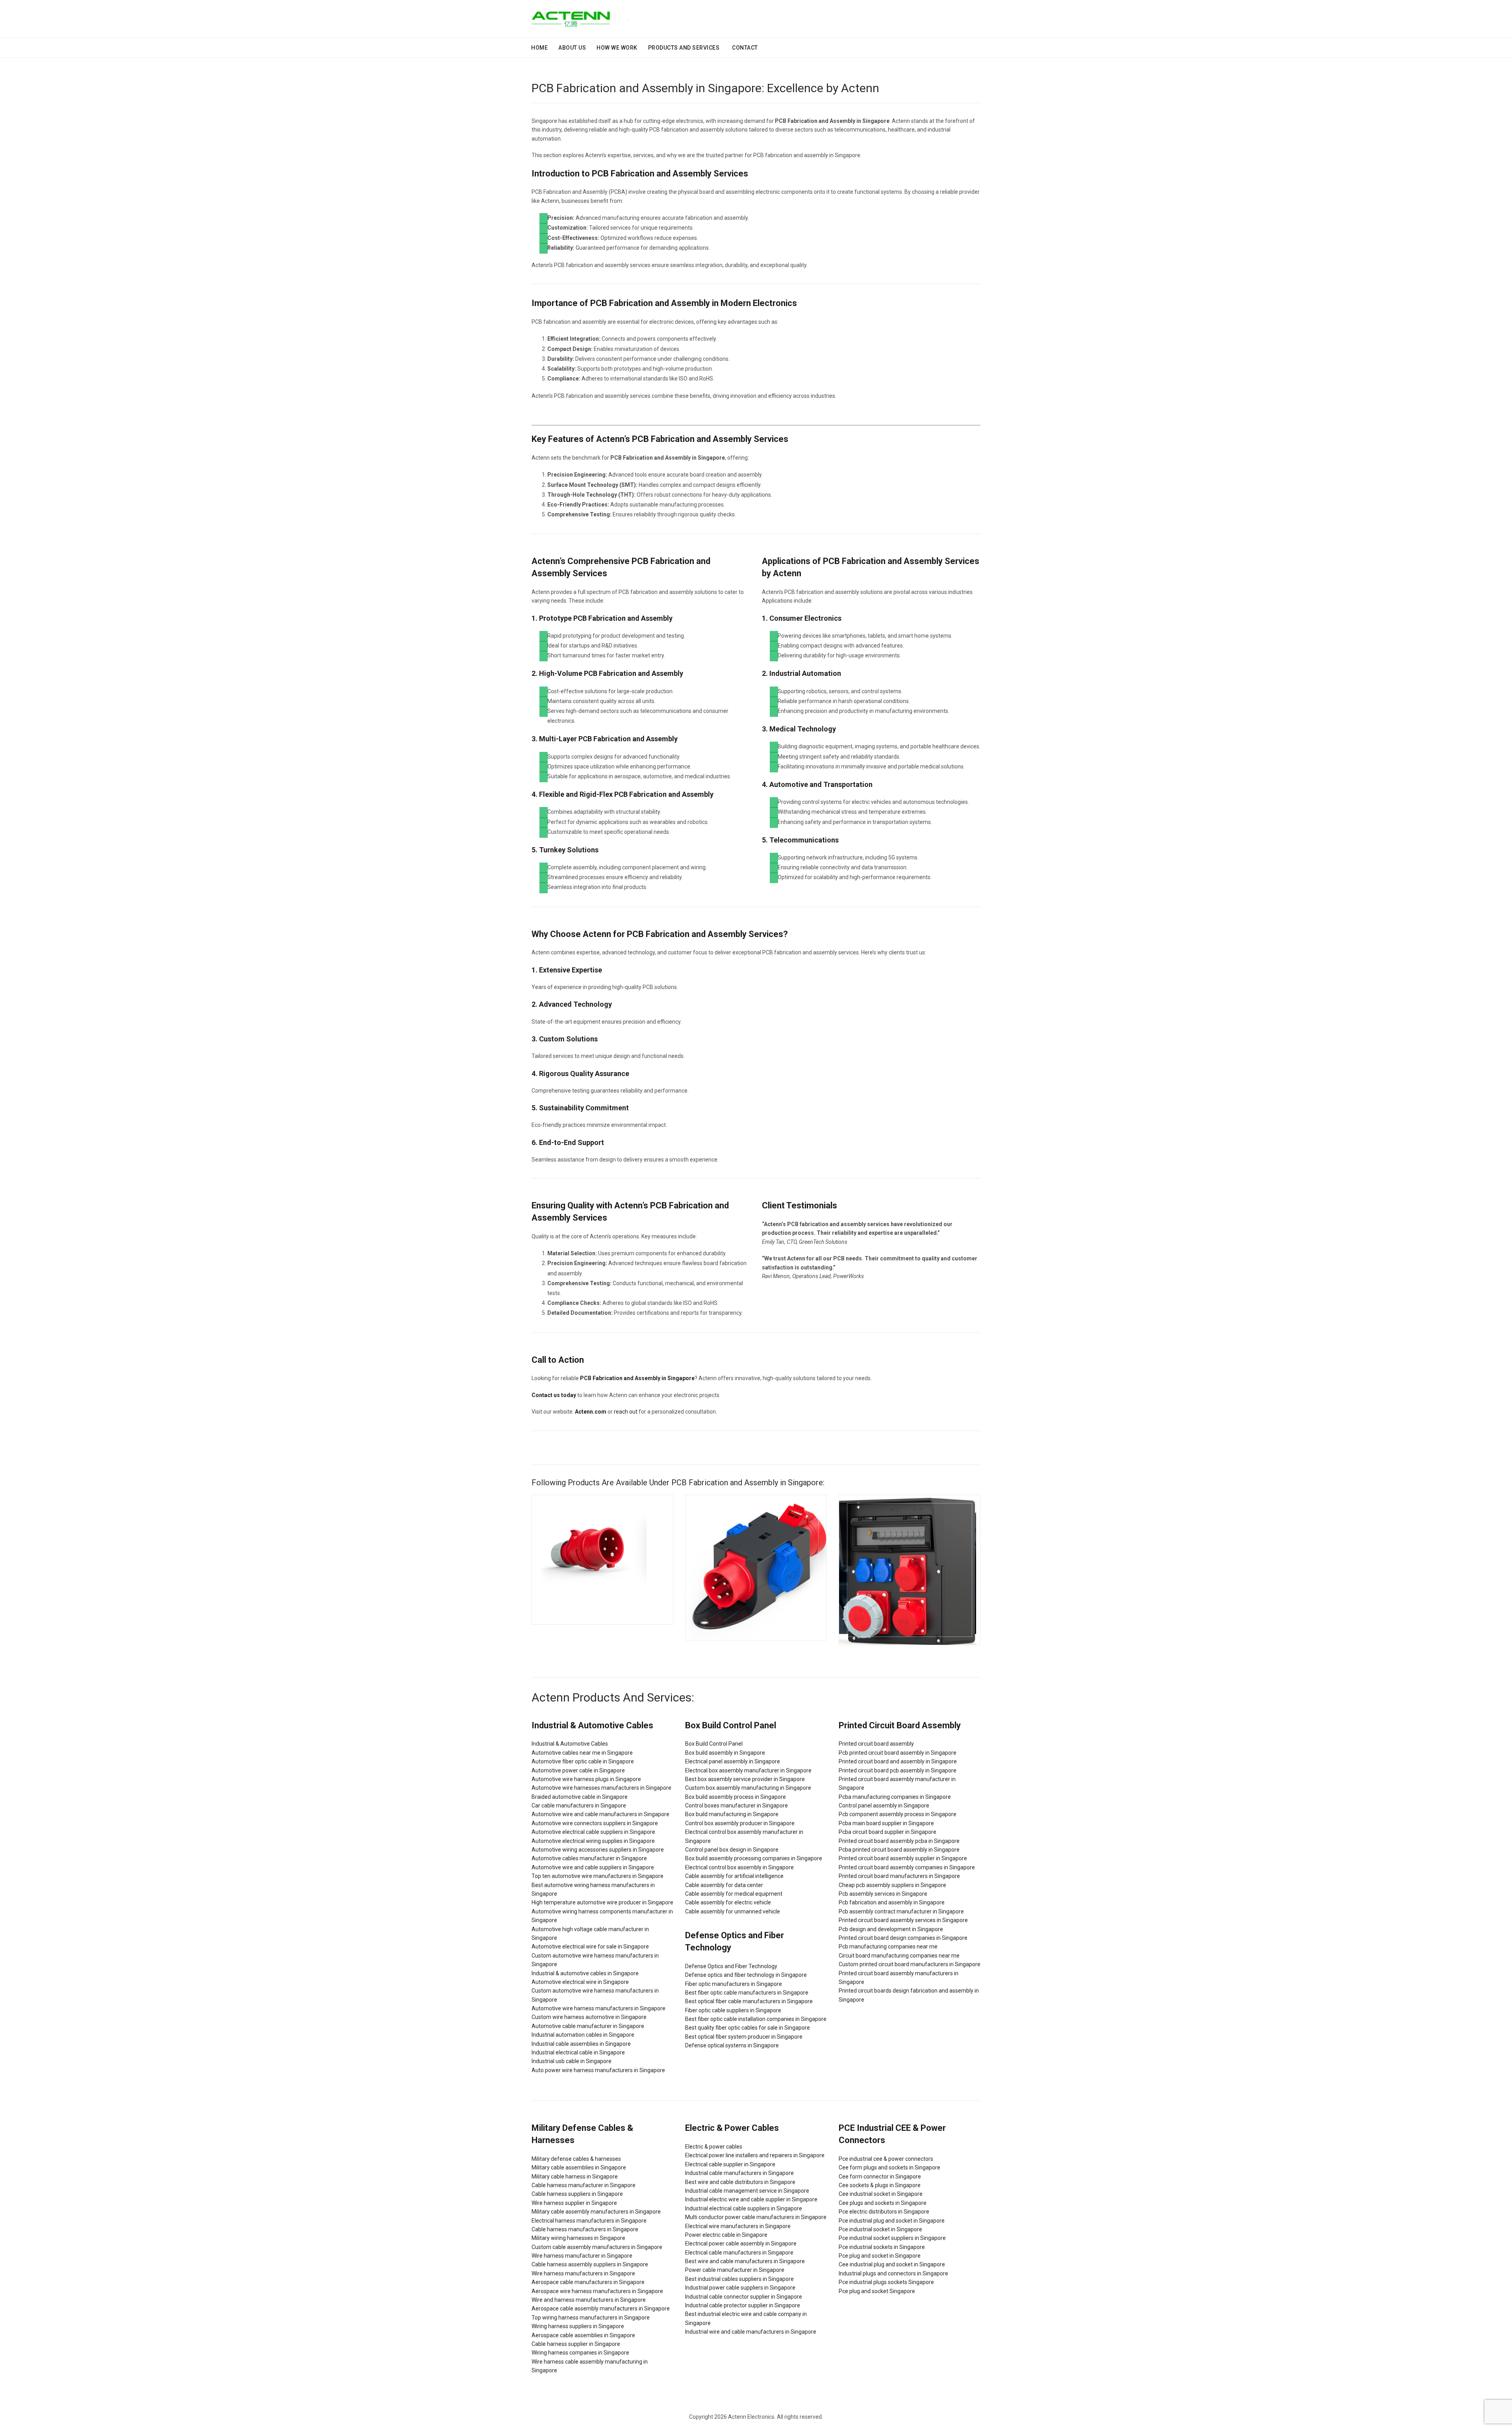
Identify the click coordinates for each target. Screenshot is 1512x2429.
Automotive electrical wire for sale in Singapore (590, 1947)
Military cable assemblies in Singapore (579, 2167)
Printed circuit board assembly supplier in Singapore (903, 1858)
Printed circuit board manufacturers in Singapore (899, 1876)
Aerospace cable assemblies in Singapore (583, 2335)
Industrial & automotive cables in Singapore (585, 1973)
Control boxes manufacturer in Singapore (737, 1806)
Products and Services (684, 48)
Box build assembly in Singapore (725, 1753)
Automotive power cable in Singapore (578, 1770)
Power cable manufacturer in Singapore (735, 2270)
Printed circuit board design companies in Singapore (903, 1938)
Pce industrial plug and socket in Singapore (892, 2221)
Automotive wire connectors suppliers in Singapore (595, 1823)
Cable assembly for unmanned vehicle (733, 1911)
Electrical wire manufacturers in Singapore (738, 2226)
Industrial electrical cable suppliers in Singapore (744, 2208)
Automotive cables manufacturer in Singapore (589, 1858)
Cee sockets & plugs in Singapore (880, 2185)
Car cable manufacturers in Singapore (579, 1806)
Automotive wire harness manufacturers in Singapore (598, 2008)
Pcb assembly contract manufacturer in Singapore (901, 1911)
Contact (745, 48)
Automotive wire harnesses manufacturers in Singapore (601, 1788)
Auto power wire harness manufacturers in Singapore (598, 2070)
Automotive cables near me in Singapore (582, 1753)
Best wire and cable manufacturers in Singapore (745, 2261)
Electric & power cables (714, 2147)
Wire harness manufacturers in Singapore (583, 2273)
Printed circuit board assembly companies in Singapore (907, 1867)
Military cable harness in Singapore (575, 2177)
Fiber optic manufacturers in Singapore (734, 1984)
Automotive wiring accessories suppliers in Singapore (598, 1850)
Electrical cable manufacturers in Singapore (739, 2253)
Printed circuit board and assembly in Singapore (898, 1761)
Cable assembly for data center (724, 1885)
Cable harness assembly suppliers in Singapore (590, 2264)
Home (539, 48)
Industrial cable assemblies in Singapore (581, 2044)
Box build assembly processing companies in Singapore (754, 1858)
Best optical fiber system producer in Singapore (744, 2037)
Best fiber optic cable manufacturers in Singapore (747, 1993)
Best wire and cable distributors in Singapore (740, 2182)
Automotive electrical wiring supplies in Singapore (593, 1841)
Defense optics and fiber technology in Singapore (746, 1975)
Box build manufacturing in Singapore (732, 1814)
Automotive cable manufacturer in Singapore (588, 2026)
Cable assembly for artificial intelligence (734, 1876)
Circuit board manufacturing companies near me (899, 1956)
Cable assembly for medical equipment (734, 1894)
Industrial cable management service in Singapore (747, 2191)
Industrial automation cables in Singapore (583, 2035)
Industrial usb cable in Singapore (572, 2061)
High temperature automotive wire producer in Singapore (602, 1902)
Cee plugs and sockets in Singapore (883, 2203)
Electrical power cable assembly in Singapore (741, 2243)
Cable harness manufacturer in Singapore (584, 2185)
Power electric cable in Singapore (726, 2235)
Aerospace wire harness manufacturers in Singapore (597, 2291)
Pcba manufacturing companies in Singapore (895, 1797)
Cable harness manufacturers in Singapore (585, 2229)
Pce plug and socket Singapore (877, 2291)
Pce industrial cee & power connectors (886, 2159)
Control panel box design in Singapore (732, 1850)
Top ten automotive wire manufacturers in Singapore (598, 1876)
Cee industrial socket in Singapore (881, 2194)
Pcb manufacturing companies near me (888, 1947)
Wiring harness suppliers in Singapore (578, 2326)
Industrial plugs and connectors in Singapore (893, 2273)
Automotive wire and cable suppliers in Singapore (593, 1867)
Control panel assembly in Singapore (884, 1806)
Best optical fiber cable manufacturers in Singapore (749, 2001)
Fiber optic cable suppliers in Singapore (733, 2010)
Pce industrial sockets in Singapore (882, 2247)
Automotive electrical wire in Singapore (580, 1982)
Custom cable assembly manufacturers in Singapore (597, 2247)
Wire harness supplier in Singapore (574, 2203)
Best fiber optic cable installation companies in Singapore (756, 2019)
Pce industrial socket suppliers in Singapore (892, 2238)
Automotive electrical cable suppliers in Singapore (593, 1832)
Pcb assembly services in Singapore (883, 1894)
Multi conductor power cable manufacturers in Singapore (756, 2217)
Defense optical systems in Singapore (732, 2045)
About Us (572, 48)
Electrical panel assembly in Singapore (733, 1761)
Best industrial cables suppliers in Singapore (739, 2279)
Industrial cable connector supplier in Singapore (744, 2297)
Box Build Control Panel (714, 1744)
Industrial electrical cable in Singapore (578, 2052)
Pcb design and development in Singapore (891, 1929)
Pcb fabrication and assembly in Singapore (892, 1902)
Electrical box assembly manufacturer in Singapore (748, 1770)
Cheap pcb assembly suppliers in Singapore (892, 1885)
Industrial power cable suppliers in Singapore (740, 2288)
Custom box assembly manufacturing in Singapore (748, 1788)
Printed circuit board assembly (876, 1744)
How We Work (617, 48)
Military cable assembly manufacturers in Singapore (596, 2212)
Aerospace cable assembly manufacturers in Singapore (601, 2308)
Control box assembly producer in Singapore (740, 1823)
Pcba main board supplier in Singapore (886, 1823)
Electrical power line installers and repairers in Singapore (755, 2155)
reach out (626, 1412)
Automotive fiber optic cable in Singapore (583, 1761)
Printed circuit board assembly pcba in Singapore (899, 1841)
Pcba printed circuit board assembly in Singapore (899, 1850)
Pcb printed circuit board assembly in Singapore (898, 1753)
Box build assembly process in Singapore (736, 1797)
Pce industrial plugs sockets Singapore (886, 2282)
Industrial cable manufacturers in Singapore (739, 2173)
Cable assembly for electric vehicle (728, 1902)
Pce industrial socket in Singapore (880, 2229)
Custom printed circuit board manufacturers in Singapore (910, 1964)
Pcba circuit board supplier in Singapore (888, 1832)
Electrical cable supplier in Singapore (730, 2164)
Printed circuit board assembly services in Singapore (903, 1920)
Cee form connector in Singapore (880, 2177)
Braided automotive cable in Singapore (580, 1797)
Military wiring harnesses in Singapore (578, 2238)
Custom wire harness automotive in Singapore (589, 2017)
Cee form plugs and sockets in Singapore (889, 2167)
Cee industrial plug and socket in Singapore (892, 2264)
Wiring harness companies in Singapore (580, 2353)
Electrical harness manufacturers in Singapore (589, 2221)
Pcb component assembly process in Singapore (898, 1814)
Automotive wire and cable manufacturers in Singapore (600, 1814)
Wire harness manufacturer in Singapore (582, 2256)
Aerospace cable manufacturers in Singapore (588, 2282)
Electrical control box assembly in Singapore (739, 1867)
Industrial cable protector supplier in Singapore (743, 2305)
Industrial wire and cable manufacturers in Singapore (751, 2332)
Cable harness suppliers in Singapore (577, 2194)
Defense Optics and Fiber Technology (731, 1966)
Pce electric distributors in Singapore (884, 2212)
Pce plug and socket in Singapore (880, 2256)
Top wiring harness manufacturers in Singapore (591, 2318)
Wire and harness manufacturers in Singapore (589, 2300)
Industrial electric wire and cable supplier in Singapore (751, 2199)
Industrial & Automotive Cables (570, 1744)
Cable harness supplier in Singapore (576, 2344)
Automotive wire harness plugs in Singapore (586, 1779)
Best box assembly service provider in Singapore (745, 1779)
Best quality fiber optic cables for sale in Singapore (748, 2028)
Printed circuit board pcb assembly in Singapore (898, 1770)
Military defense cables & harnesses (576, 2159)
